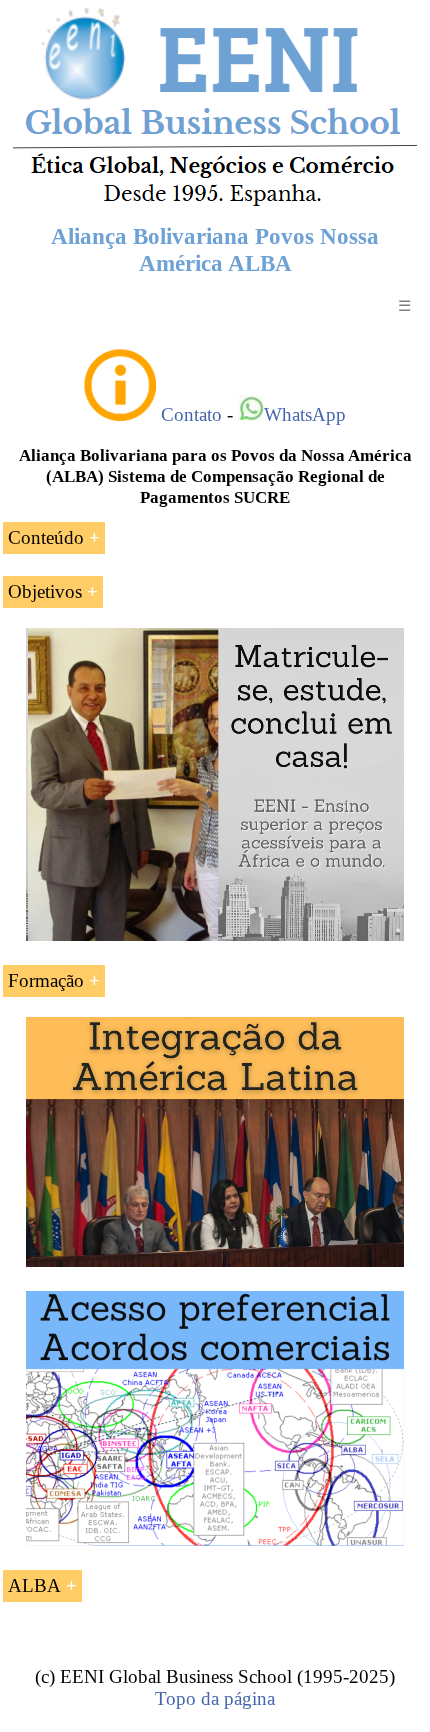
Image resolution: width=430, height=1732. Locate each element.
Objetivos (45, 591)
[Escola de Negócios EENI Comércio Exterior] (215, 202)
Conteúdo (46, 537)
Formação (46, 980)
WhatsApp (305, 414)
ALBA (34, 1585)
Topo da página (215, 1698)
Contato (191, 414)
